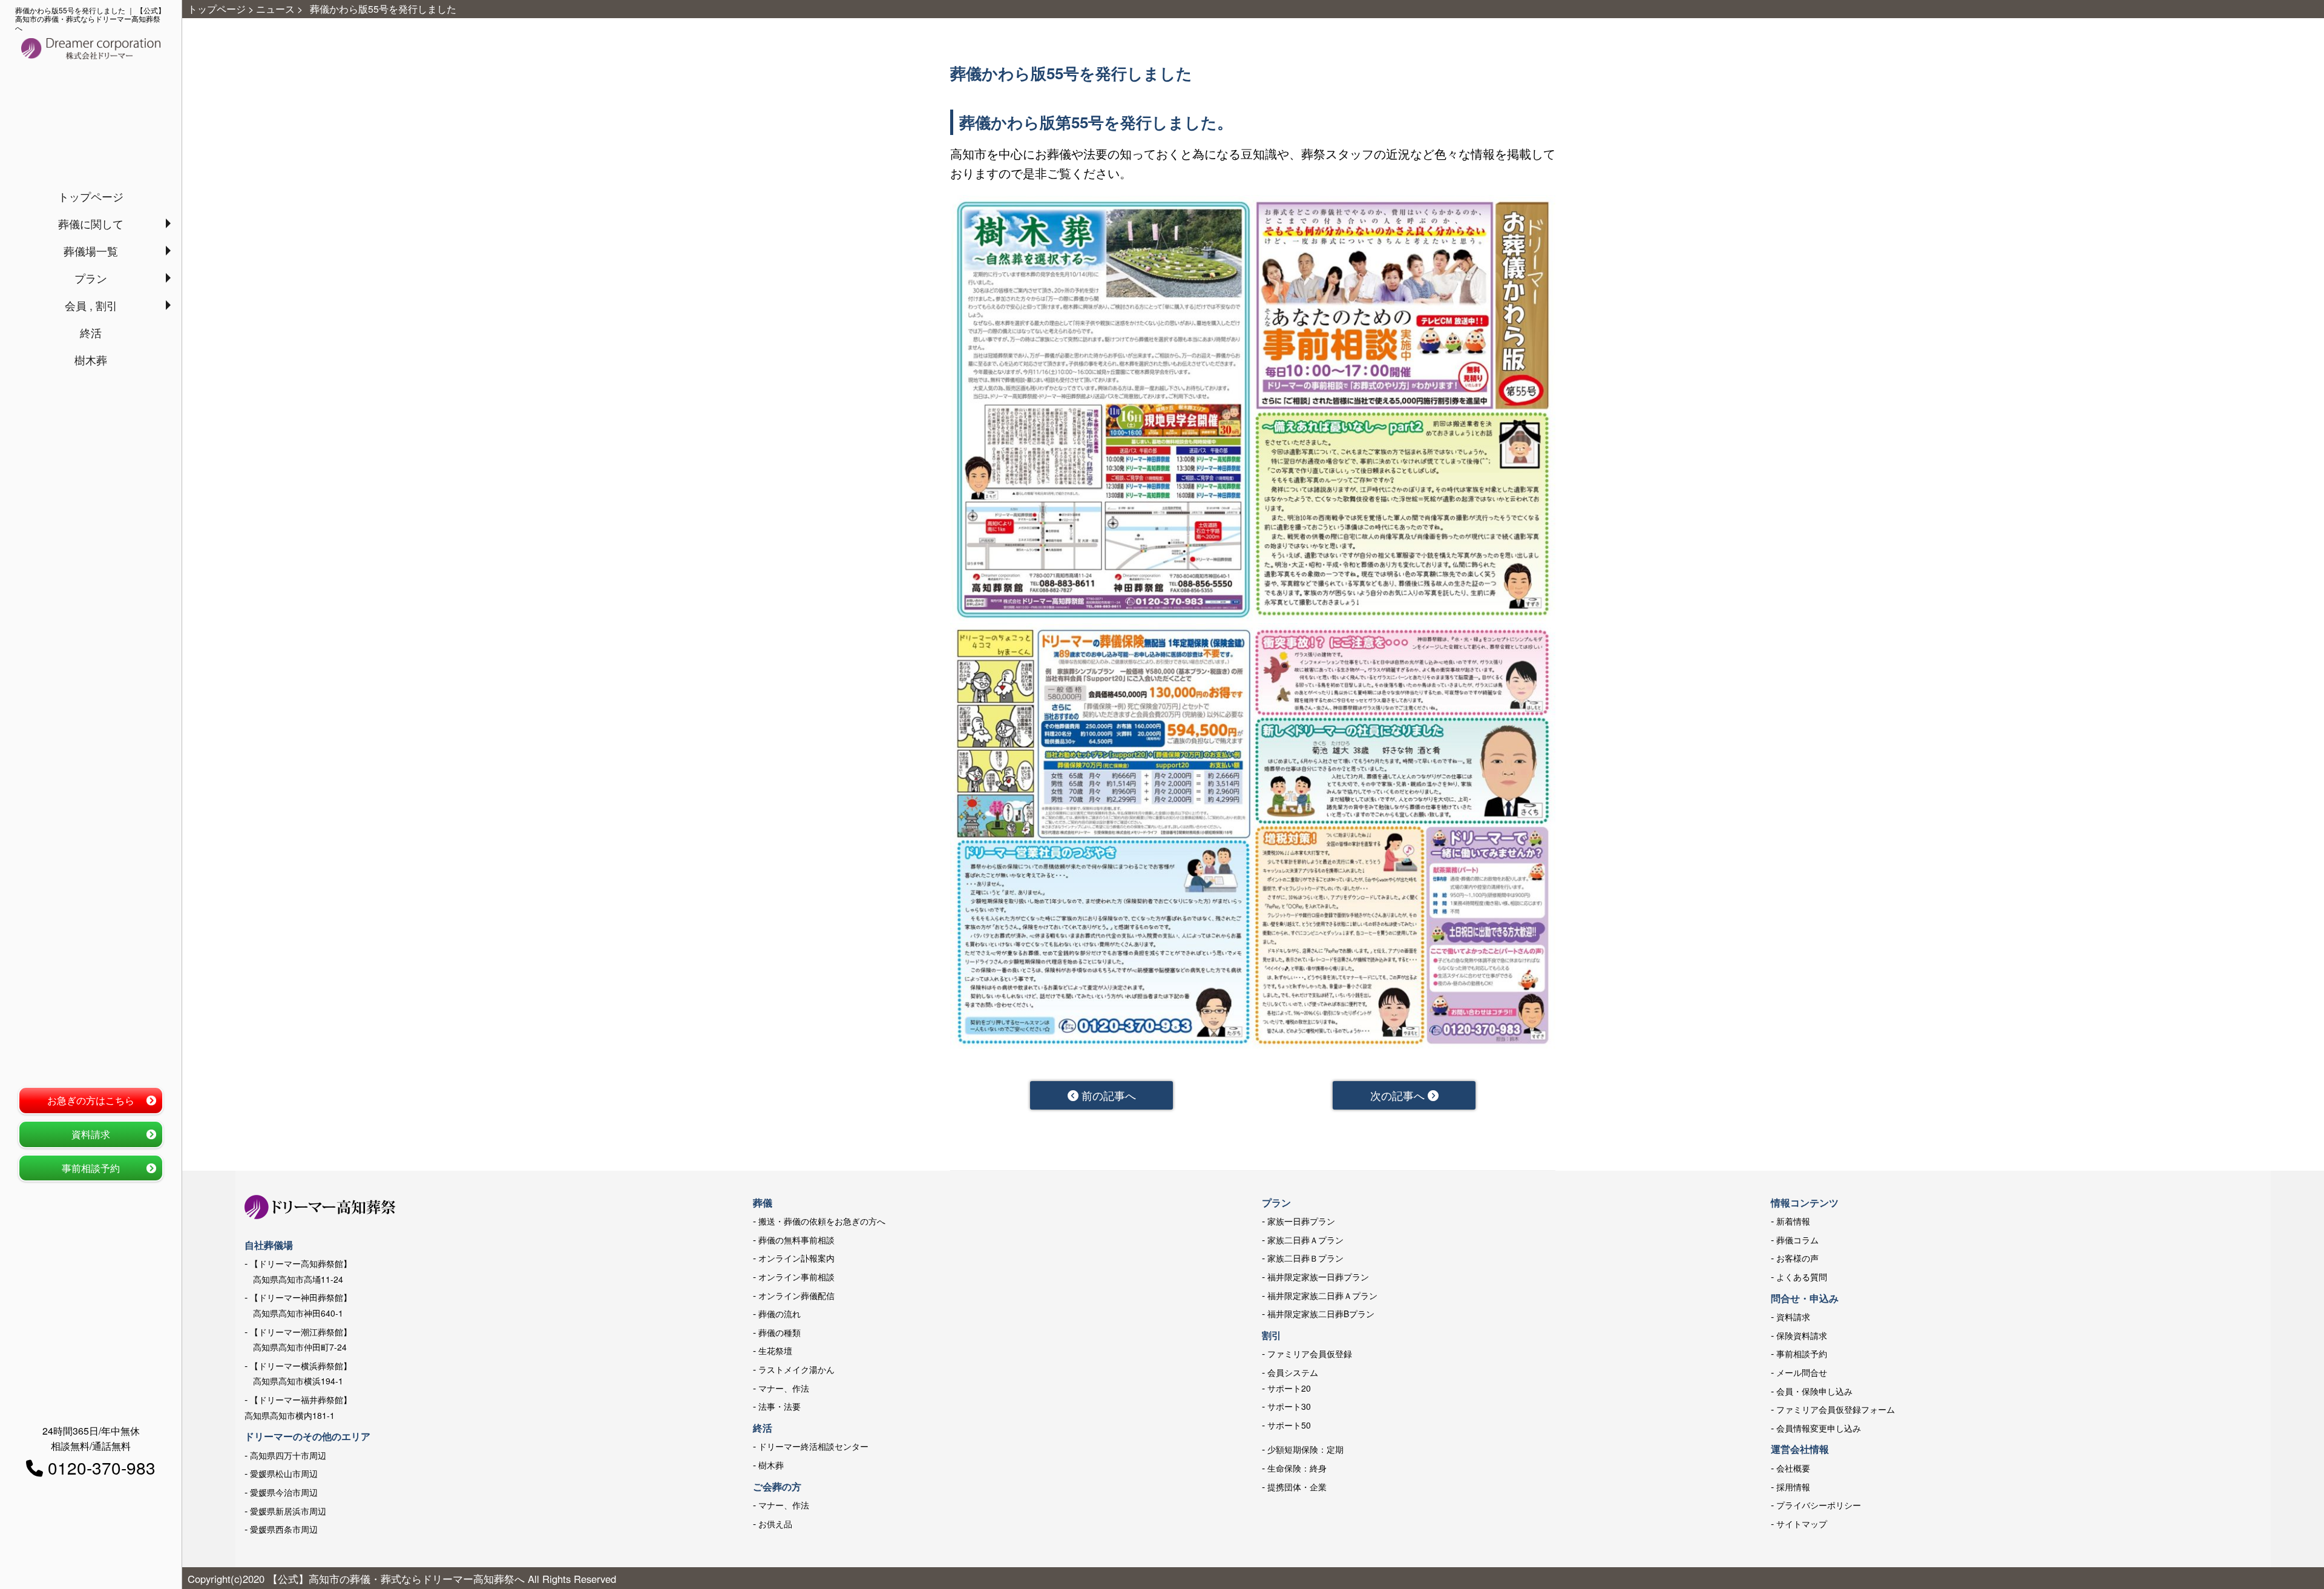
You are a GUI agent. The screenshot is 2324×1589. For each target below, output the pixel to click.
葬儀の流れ (780, 1314)
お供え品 (775, 1524)
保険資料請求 (1802, 1335)
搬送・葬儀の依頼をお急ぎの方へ (822, 1221)
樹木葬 (91, 360)
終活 (91, 332)
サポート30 (1289, 1406)
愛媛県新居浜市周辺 (288, 1511)
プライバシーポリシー (1819, 1505)
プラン (91, 278)
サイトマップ (1802, 1524)
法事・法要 (780, 1406)
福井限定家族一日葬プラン (1318, 1277)
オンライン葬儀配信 (796, 1295)
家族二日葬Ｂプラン (1305, 1258)
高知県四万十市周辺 (288, 1455)
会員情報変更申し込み (1819, 1428)
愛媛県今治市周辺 (284, 1492)
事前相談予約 (91, 1168)
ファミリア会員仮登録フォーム (1836, 1409)
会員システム (1293, 1372)
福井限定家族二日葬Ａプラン (1322, 1295)
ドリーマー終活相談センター (813, 1446)
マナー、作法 (784, 1388)
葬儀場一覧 (91, 251)
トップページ (91, 196)
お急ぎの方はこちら (91, 1100)
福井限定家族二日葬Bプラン (1321, 1314)
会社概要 (1793, 1468)
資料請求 (91, 1134)
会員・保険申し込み (1814, 1391)
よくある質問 (1802, 1277)
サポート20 (1289, 1388)
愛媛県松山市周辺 (284, 1473)
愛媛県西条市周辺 (284, 1529)
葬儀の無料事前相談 (796, 1240)
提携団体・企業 (1297, 1487)
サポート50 (1289, 1425)
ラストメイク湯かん (796, 1369)
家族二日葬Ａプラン (1305, 1240)
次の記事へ (1399, 1095)
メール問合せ (1802, 1372)
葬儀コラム (1797, 1240)
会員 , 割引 (91, 305)
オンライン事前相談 (796, 1277)
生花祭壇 (775, 1350)
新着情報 (1793, 1221)
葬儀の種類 (780, 1332)
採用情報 (1793, 1487)
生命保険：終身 (1297, 1468)
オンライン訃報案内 (796, 1258)
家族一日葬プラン (1301, 1221)
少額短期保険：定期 (1305, 1449)
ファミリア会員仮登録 (1310, 1354)
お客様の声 (1797, 1258)
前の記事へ (1107, 1095)
